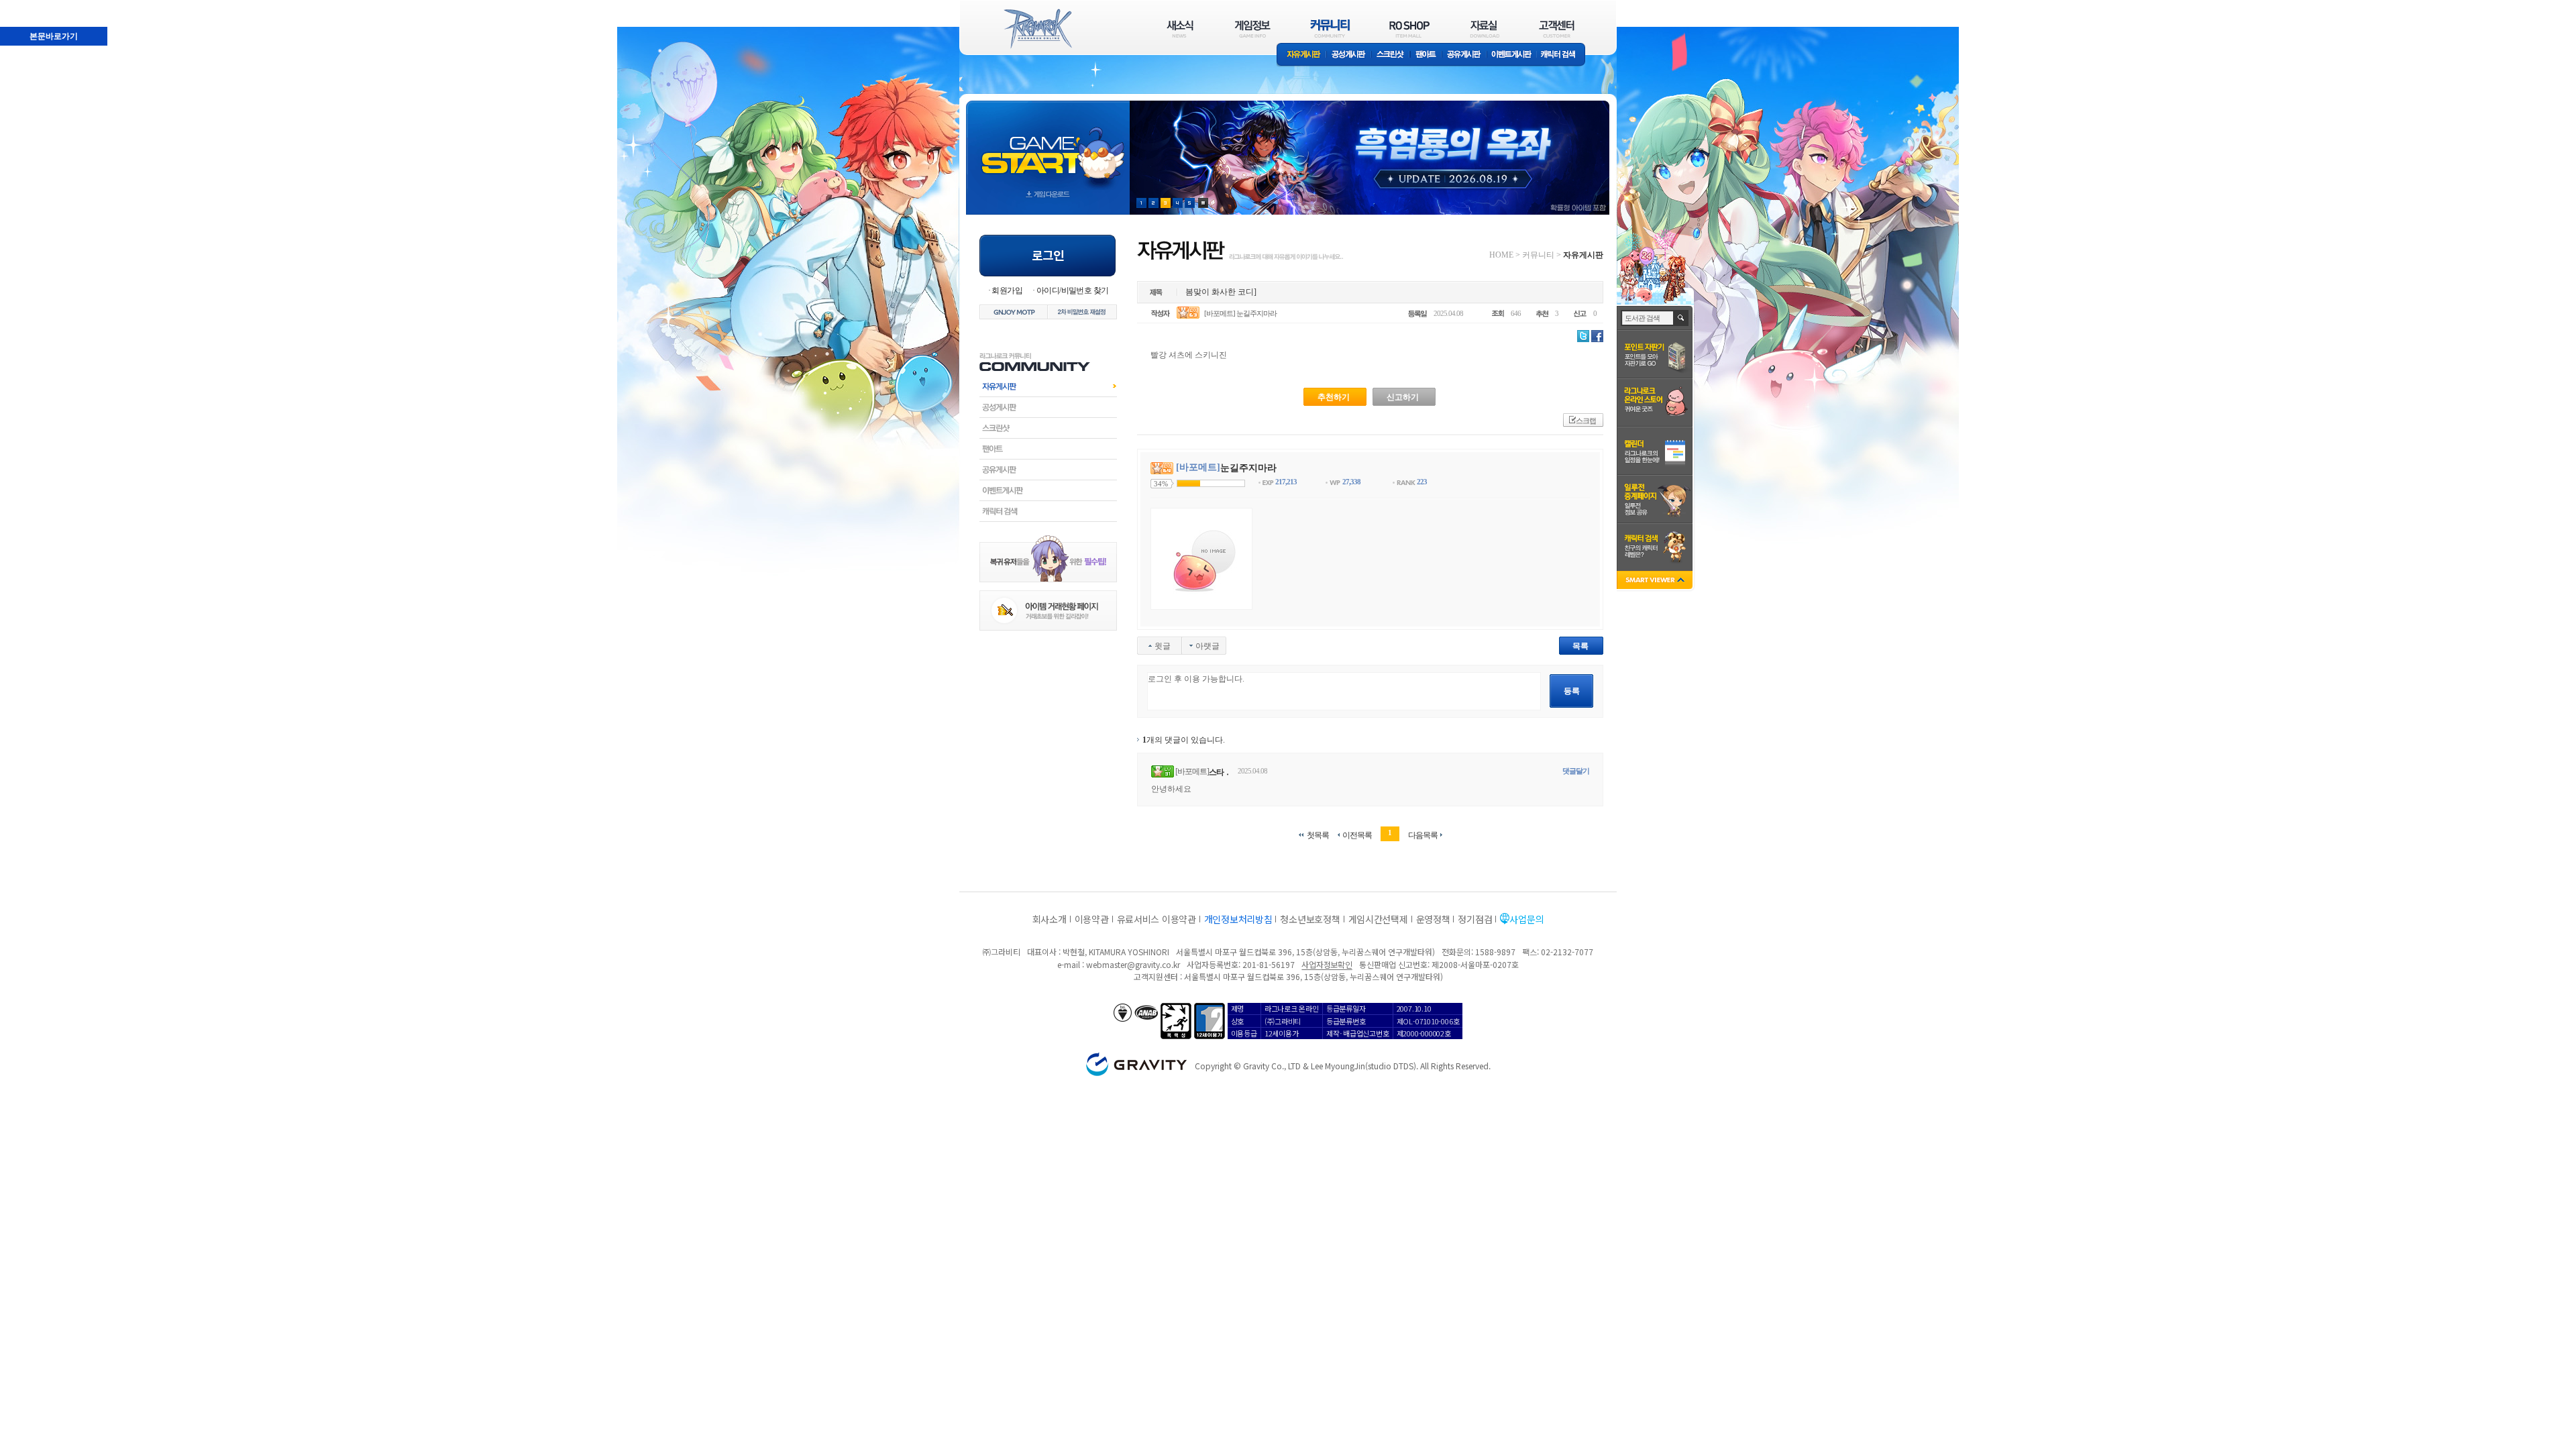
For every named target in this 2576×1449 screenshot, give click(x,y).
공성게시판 (1349, 55)
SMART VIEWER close (1656, 581)
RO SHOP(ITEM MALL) (1409, 29)
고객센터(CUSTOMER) (1557, 29)
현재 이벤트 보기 (1203, 203)
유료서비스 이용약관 (1157, 919)
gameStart (1048, 145)
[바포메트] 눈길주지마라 (1240, 313)
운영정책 (1433, 919)
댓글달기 (1576, 771)
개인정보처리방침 (1238, 919)
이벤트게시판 (1512, 55)
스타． (1220, 772)
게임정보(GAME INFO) (1253, 29)
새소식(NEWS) (1180, 29)
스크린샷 (1391, 55)
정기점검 (1475, 919)
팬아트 (1426, 55)
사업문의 (1526, 919)
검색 (1681, 318)
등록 (1572, 691)
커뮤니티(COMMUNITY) (1330, 29)
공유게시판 (1464, 55)
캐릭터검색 (1048, 511)
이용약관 (1092, 919)
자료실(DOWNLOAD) (1484, 29)
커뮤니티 (1538, 255)
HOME (1501, 255)
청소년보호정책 (1310, 919)
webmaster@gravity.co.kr (1133, 964)
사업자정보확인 (1327, 964)
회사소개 (1050, 919)
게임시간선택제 (1378, 919)
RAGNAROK (1037, 29)
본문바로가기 (24, 6)
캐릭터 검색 (1562, 55)
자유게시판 (1301, 55)
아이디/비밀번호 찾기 (1072, 290)
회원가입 (1007, 290)
